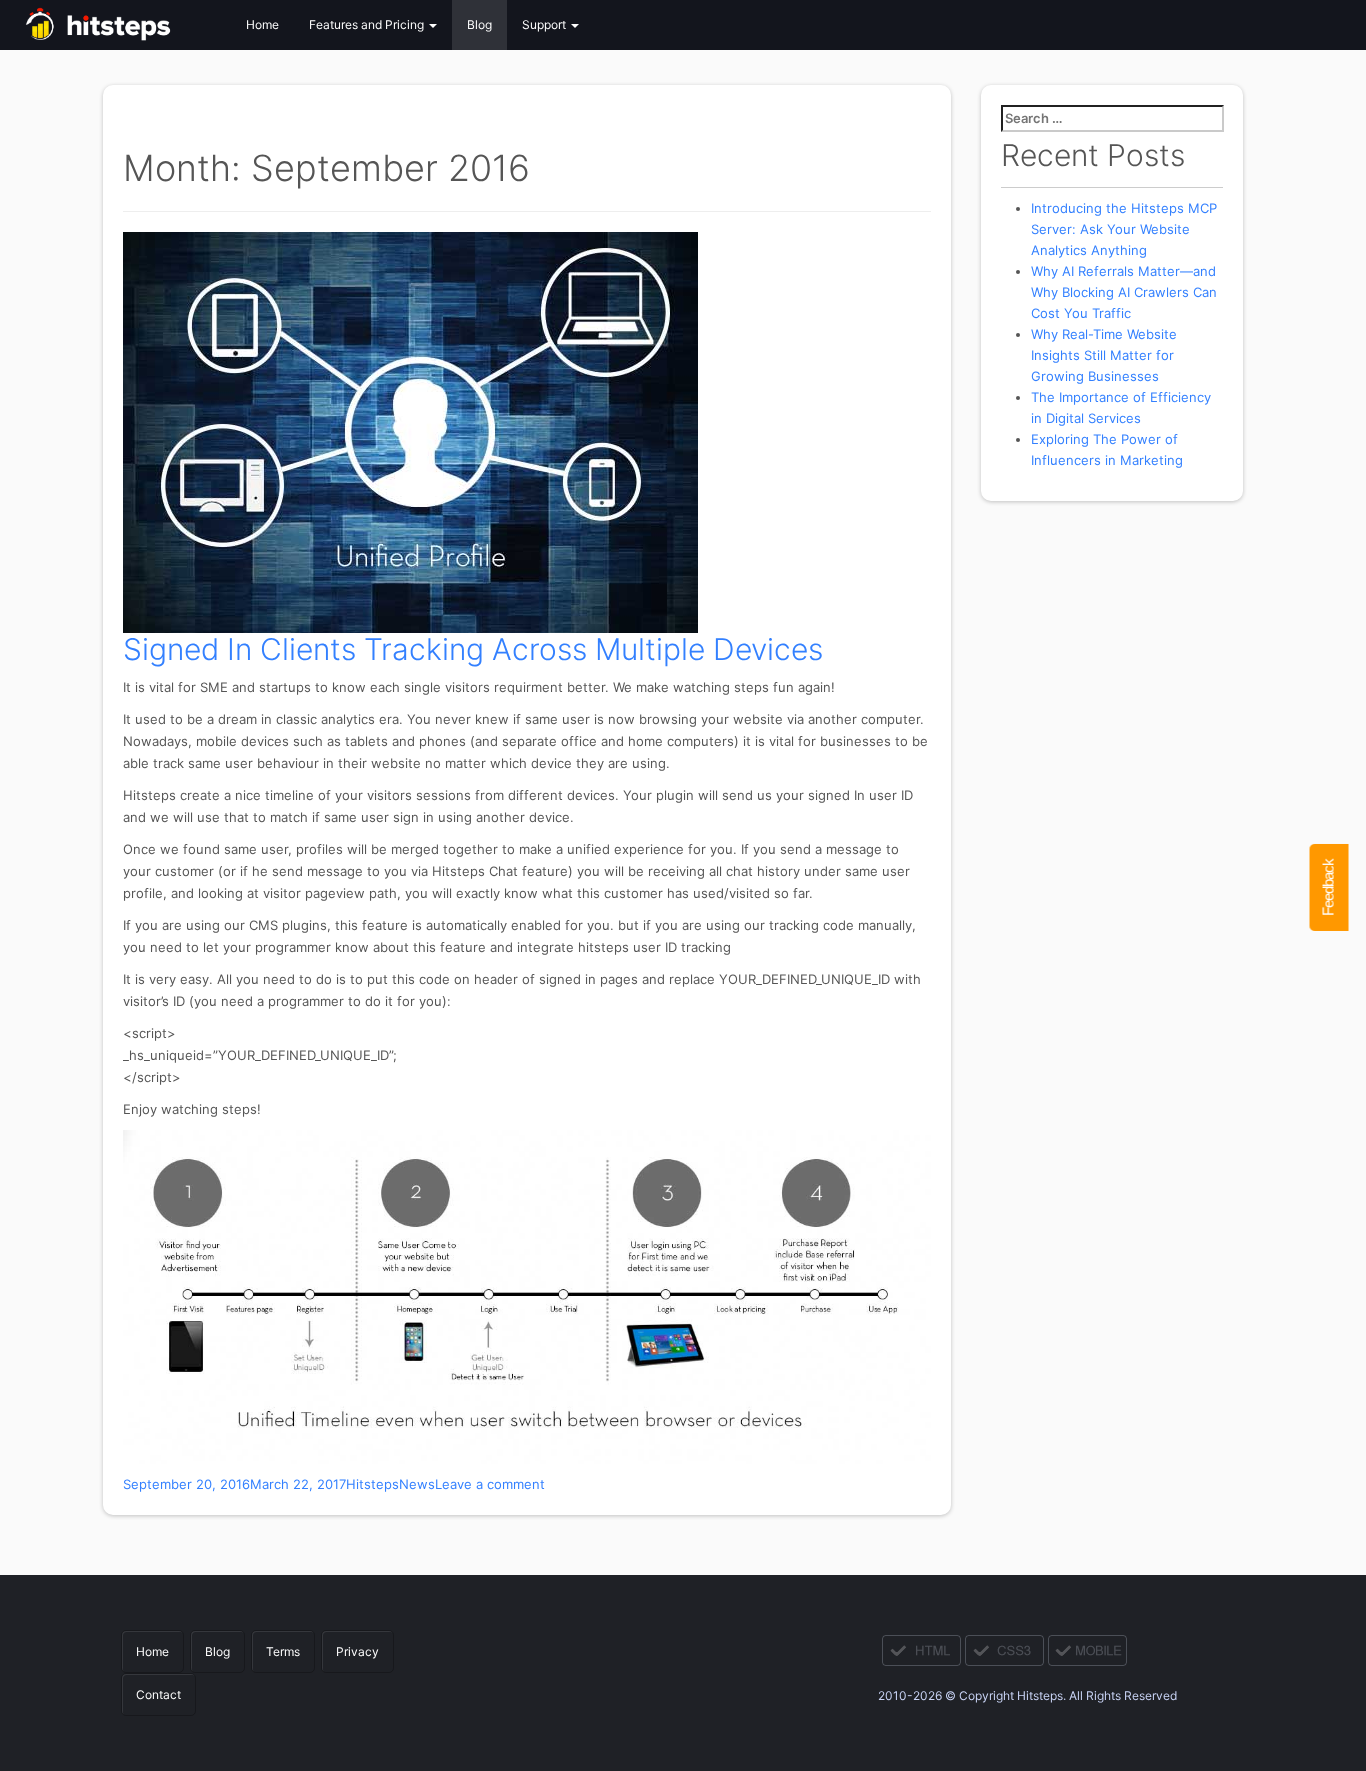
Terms (283, 1651)
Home (262, 24)
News (417, 1484)
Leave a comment (490, 1484)
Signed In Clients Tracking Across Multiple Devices (473, 649)
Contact (158, 1694)
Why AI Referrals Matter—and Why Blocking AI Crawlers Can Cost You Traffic (1124, 292)
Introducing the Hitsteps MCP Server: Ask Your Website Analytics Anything (1124, 229)
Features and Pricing (368, 24)
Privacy (357, 1651)
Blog (479, 24)
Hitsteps (372, 1484)
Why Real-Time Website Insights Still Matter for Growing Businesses (1104, 355)
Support (545, 24)
